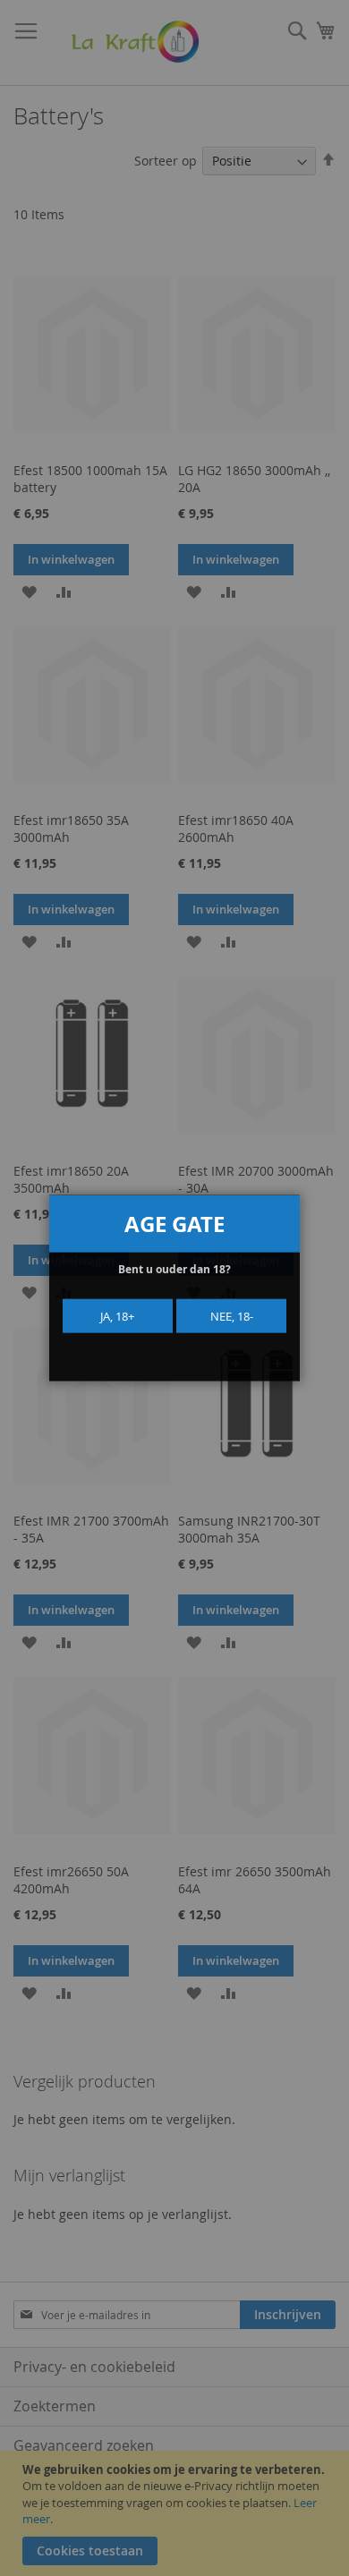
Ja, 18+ (117, 1315)
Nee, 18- (232, 1315)
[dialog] (174, 1288)
